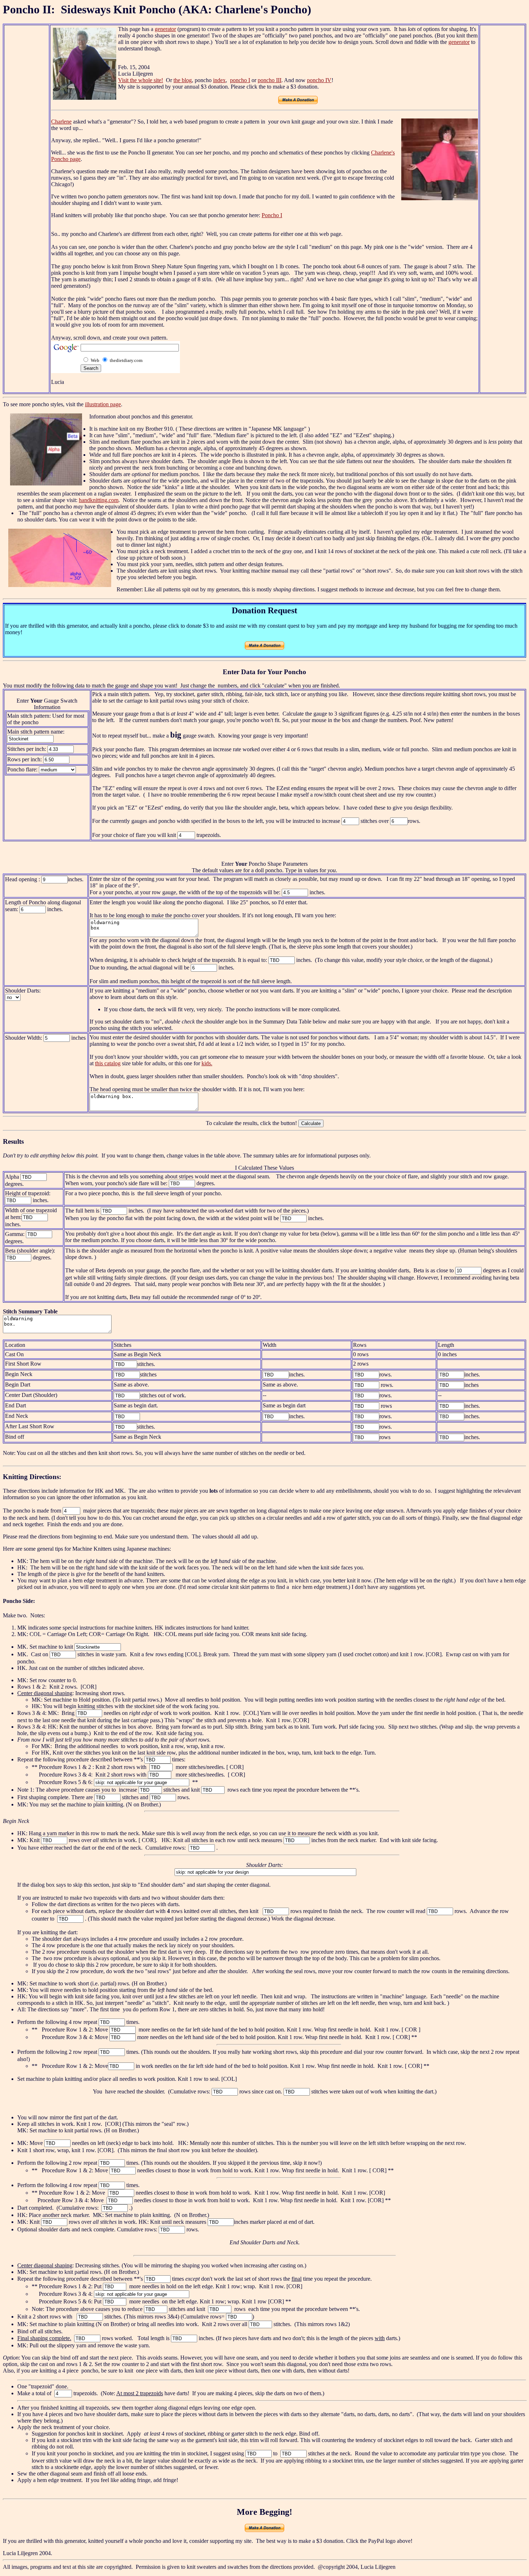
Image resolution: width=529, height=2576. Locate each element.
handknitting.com (99, 500)
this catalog (108, 1063)
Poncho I (272, 215)
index (219, 80)
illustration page (103, 404)
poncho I (240, 80)
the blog (183, 80)
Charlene (61, 122)
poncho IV (319, 80)
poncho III (270, 80)
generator (165, 29)
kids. (207, 1063)
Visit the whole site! (141, 80)
